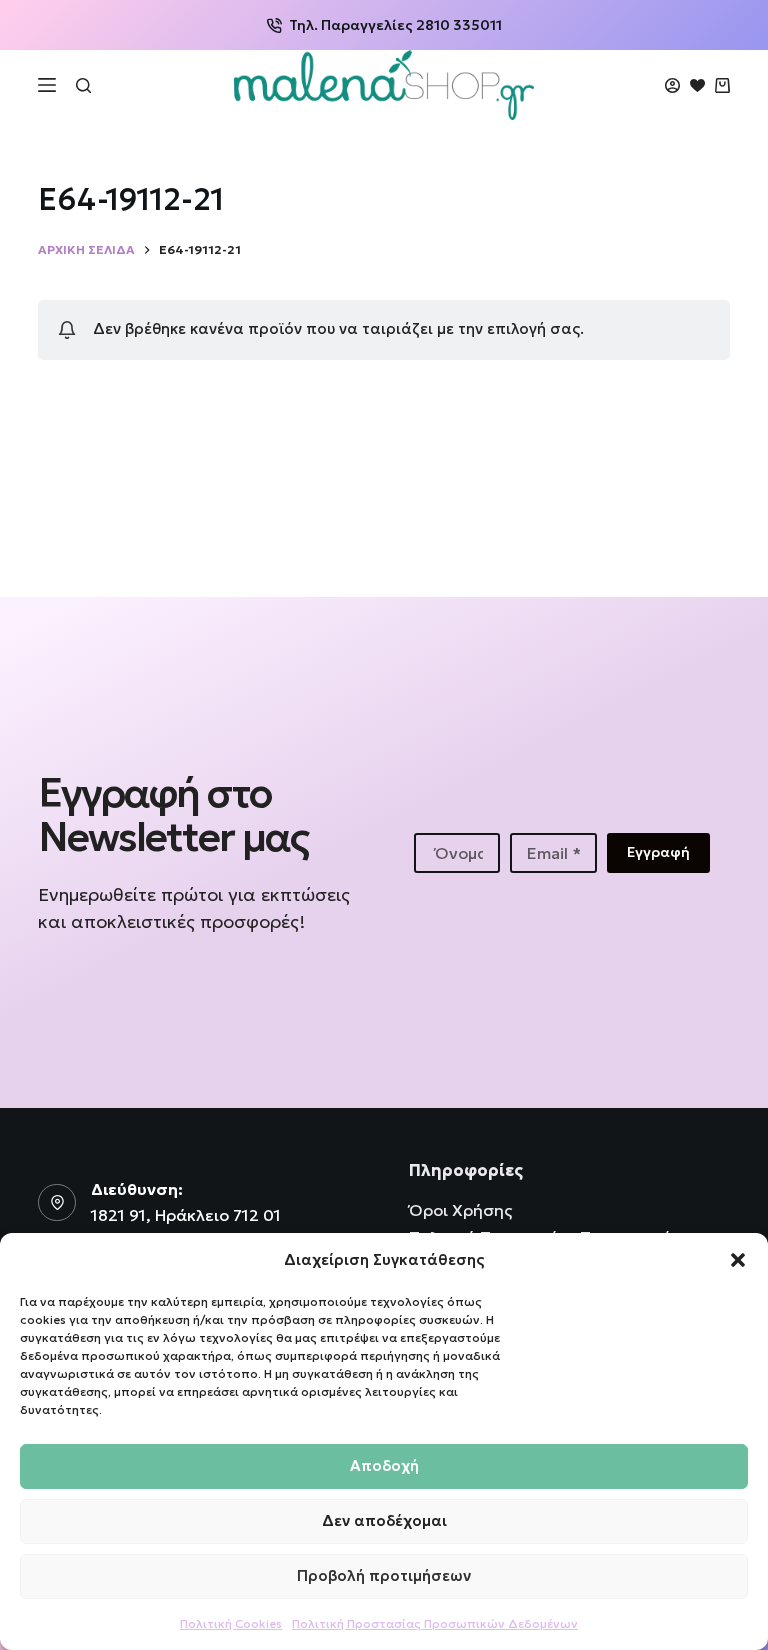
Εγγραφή (658, 852)
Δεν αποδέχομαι (384, 1520)
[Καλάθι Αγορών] (722, 85)
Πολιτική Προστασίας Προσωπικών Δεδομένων (435, 1623)
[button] (738, 1260)
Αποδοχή (384, 1465)
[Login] (672, 85)
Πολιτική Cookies (231, 1623)
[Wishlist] (697, 85)
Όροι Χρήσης (460, 1210)
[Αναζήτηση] (83, 85)
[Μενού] (47, 85)
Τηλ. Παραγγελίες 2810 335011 (395, 25)
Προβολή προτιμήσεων (384, 1575)
